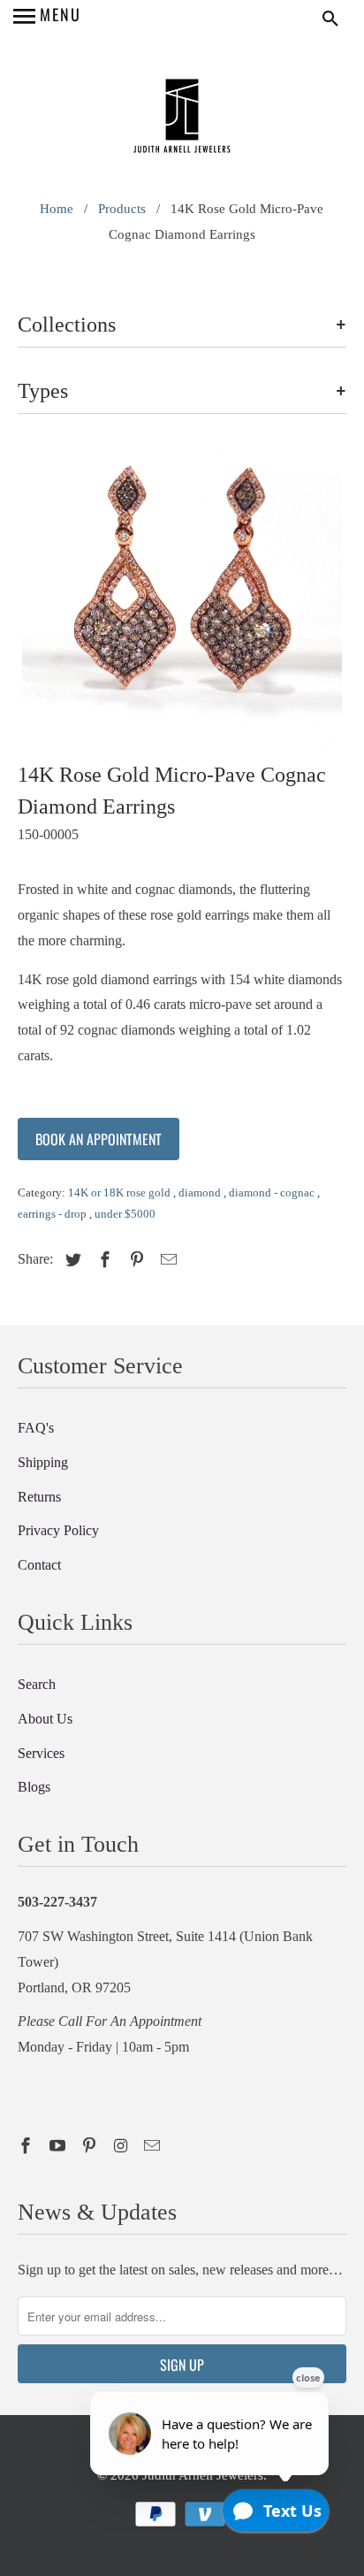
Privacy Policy (58, 1530)
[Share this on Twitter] (71, 1260)
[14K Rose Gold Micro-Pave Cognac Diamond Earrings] (182, 599)
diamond (201, 1192)
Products (122, 209)
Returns (39, 1497)
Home (57, 209)
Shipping (43, 1462)
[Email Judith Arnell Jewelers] (154, 2146)
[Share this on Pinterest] (134, 1260)
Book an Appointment (99, 1139)
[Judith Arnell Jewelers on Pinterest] (91, 2146)
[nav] (47, 18)
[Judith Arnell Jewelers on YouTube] (59, 2146)
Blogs (34, 1787)
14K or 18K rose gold (121, 1192)
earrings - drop (53, 1214)
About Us (45, 1719)
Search (37, 1684)
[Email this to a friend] (166, 1260)
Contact (39, 1565)
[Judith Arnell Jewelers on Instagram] (123, 2146)
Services (41, 1753)
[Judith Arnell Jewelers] (182, 118)
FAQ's (36, 1428)
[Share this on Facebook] (102, 1260)
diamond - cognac (273, 1192)
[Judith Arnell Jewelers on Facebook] (27, 2146)
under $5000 (125, 1214)
